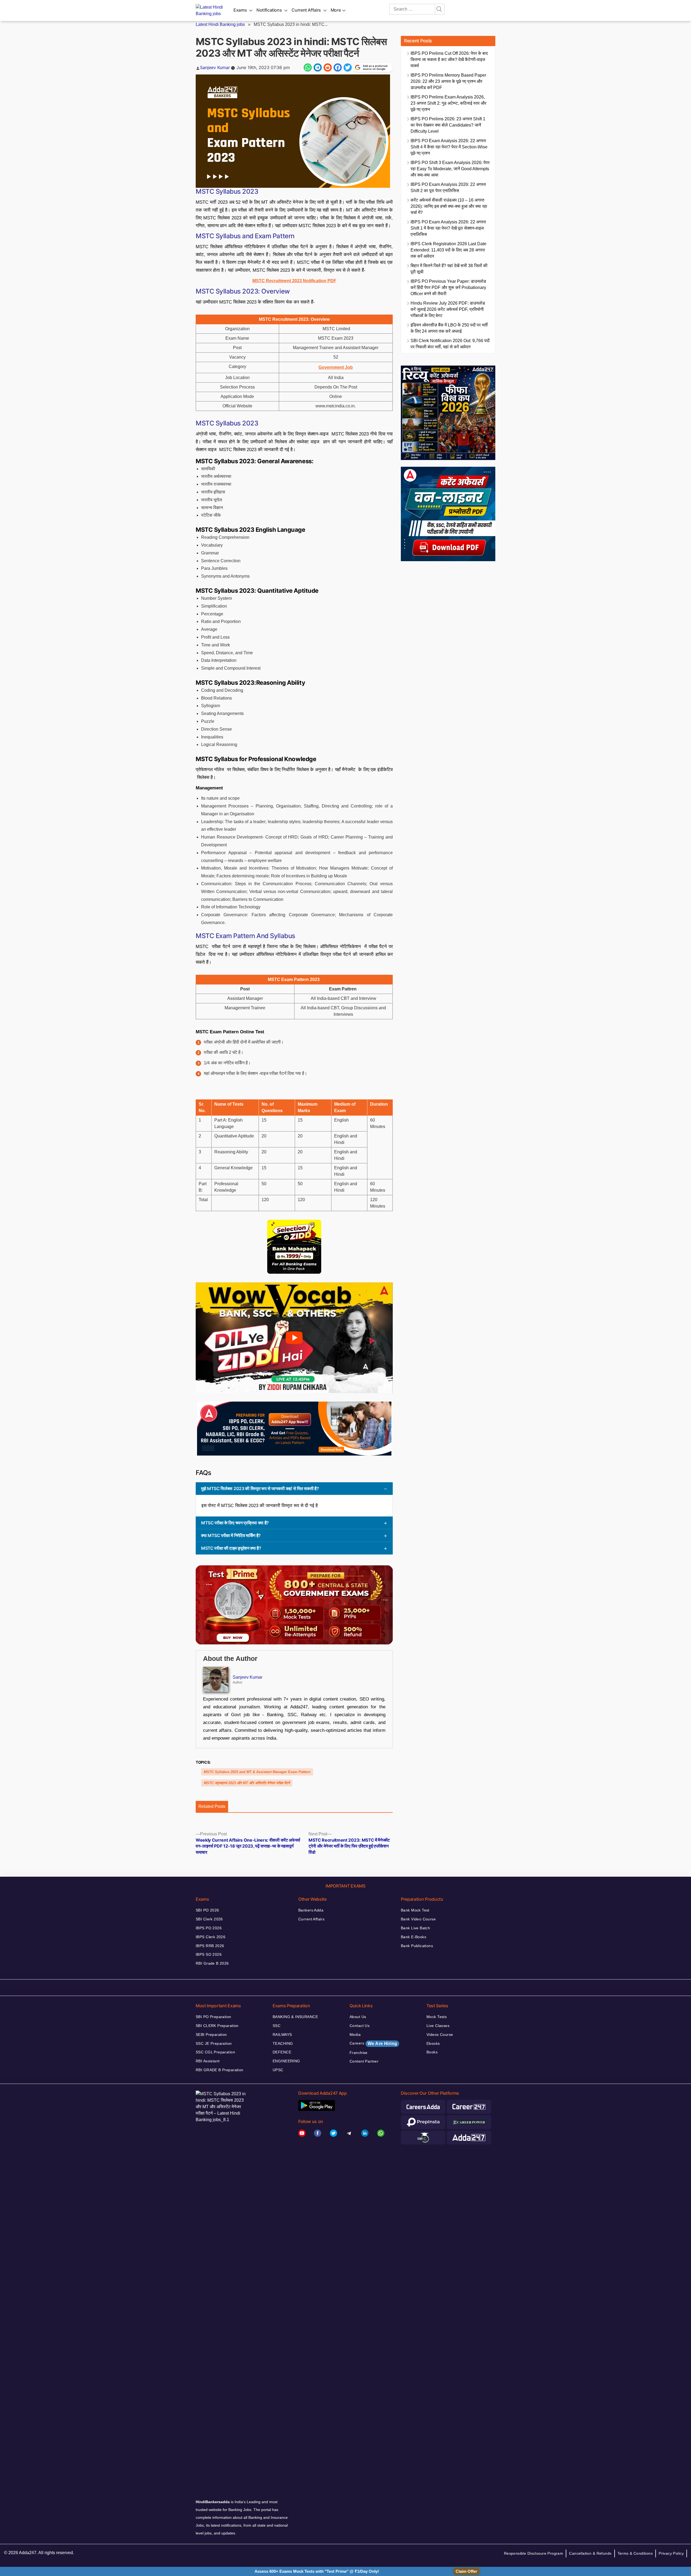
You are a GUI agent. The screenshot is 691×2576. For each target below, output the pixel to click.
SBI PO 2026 (207, 1910)
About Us (358, 2017)
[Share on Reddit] (328, 67)
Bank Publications (417, 1946)
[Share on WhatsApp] (308, 67)
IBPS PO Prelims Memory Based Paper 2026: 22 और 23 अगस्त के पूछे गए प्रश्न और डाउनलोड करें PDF (448, 81)
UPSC (278, 2070)
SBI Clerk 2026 (209, 1919)
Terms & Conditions (635, 2553)
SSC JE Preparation (214, 2043)
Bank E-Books (414, 1937)
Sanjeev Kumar (215, 67)
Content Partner (364, 2061)
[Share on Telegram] (318, 67)
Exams (240, 10)
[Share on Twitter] (348, 67)
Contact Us (360, 2026)
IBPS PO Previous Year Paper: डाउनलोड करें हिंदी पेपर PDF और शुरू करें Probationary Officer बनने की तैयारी (448, 287)
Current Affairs (306, 10)
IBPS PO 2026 (209, 1928)
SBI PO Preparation (214, 2017)
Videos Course (440, 2035)
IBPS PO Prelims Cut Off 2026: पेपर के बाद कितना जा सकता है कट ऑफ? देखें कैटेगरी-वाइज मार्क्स (449, 59)
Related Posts (212, 1806)
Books (432, 2052)
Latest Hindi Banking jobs (220, 24)
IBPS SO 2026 (209, 1954)
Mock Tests (437, 2017)
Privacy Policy (671, 2553)
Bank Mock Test (415, 1910)
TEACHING (283, 2043)
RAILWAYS (282, 2035)
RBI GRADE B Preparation (220, 2070)
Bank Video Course (418, 1919)
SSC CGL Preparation (215, 2052)
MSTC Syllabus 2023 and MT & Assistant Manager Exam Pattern (257, 1772)
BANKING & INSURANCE (295, 2017)
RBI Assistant (208, 2061)
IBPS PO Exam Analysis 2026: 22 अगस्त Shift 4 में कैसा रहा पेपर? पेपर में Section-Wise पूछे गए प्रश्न (449, 147)
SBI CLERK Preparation (217, 2026)
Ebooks (433, 2043)
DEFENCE (282, 2052)
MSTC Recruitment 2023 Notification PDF (294, 281)
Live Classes (438, 2026)
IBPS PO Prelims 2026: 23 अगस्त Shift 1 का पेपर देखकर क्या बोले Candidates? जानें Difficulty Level (448, 125)
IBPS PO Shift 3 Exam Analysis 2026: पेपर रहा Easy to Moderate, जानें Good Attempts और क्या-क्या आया (450, 169)
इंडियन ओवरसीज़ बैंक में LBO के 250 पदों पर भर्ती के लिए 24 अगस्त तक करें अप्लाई (449, 328)
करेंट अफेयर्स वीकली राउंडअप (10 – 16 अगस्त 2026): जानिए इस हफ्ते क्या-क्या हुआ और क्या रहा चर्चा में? (449, 206)
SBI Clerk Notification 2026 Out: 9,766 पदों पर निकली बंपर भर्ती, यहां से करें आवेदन (450, 344)
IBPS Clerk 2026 (211, 1937)
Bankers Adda (311, 1910)
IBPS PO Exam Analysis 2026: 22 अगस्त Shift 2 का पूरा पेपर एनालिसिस (448, 188)
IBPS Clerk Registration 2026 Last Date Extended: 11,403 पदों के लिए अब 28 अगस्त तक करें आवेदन (448, 250)
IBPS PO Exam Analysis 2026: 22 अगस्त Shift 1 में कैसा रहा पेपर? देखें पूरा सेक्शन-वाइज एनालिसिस (448, 228)
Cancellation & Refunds (590, 2553)
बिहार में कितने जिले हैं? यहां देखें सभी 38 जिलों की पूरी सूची (449, 269)
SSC (277, 2026)
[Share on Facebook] (338, 67)
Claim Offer (466, 2571)
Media (355, 2035)
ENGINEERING (286, 2061)
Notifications (269, 10)
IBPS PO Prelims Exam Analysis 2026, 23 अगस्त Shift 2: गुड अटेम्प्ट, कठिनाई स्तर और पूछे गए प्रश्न (448, 103)
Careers (373, 2043)
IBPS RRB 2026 (210, 1946)
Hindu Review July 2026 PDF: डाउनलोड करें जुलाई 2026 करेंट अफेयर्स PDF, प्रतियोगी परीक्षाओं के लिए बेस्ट (448, 309)
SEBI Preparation (211, 2035)
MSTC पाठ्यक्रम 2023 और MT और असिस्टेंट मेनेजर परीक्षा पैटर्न (247, 1783)
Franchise (359, 2053)
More (336, 10)
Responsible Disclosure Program (534, 2553)
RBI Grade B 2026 (212, 1963)
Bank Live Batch (415, 1928)
